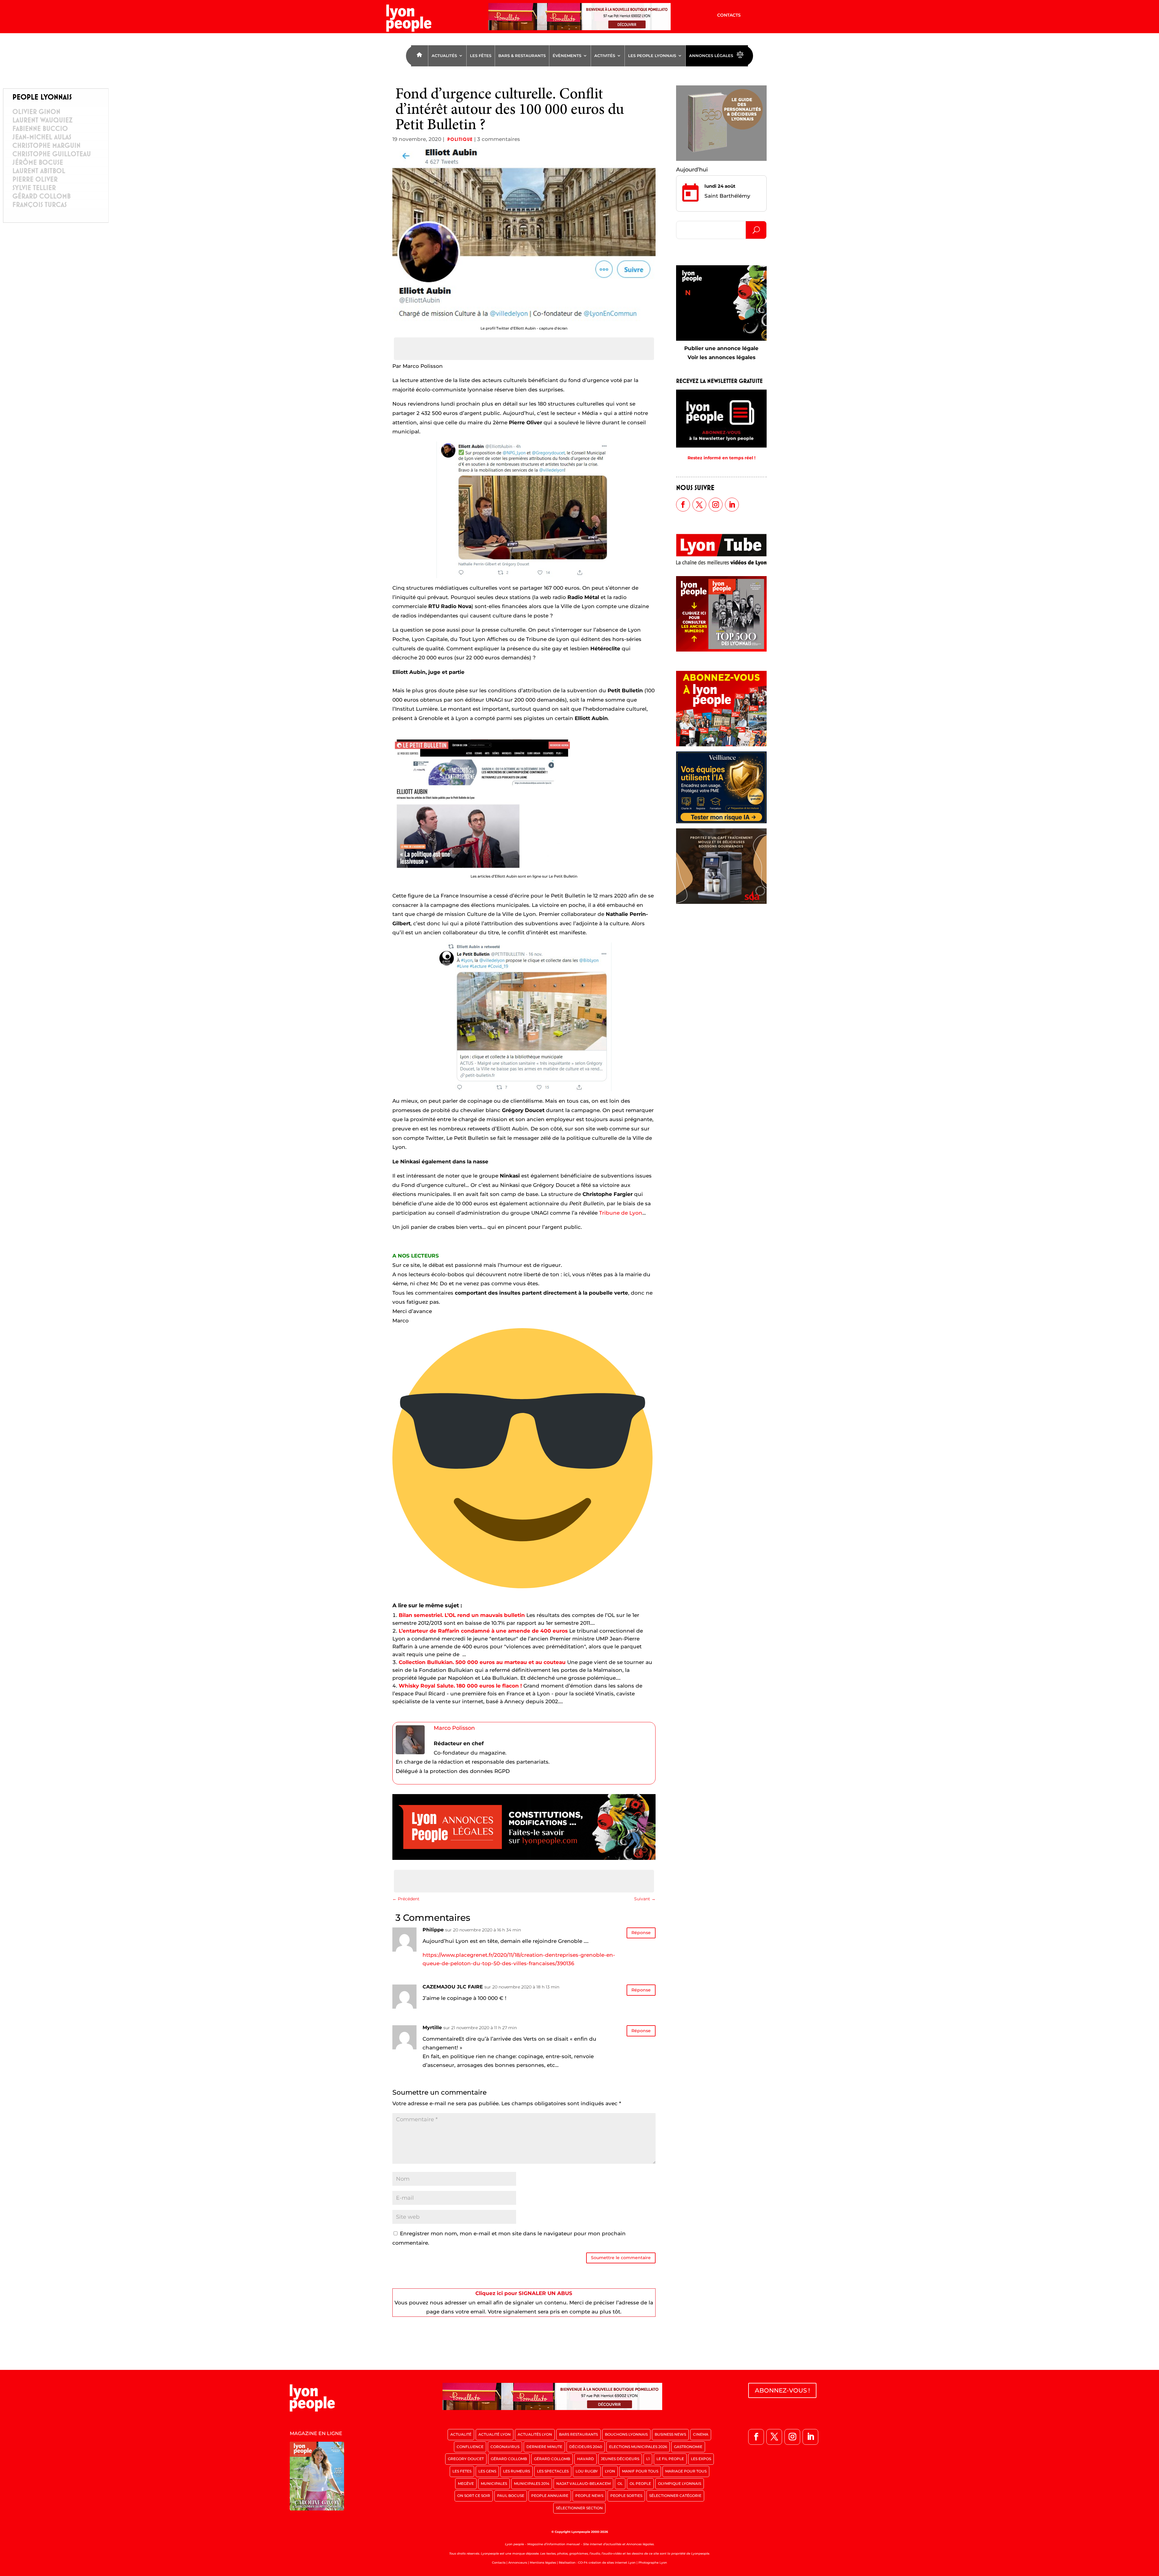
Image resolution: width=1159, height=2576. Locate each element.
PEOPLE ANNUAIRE (550, 2496)
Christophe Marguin (46, 145)
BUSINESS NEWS (670, 2434)
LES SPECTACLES (553, 2471)
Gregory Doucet (466, 2459)
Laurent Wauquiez (42, 120)
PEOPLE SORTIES (626, 2496)
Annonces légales (711, 56)
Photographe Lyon (653, 2563)
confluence (470, 2447)
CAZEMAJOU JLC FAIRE (453, 1987)
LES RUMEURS (517, 2471)
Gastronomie (688, 2447)
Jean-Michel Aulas (42, 137)
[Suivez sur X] (699, 505)
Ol (620, 2484)
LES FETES (462, 2471)
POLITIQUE (460, 139)
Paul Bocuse (511, 2496)
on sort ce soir (474, 2496)
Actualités (444, 56)
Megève (466, 2484)
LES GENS (487, 2471)
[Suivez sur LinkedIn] (732, 505)
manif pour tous (640, 2471)
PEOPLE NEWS (589, 2496)
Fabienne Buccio (40, 129)
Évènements (567, 56)
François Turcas (40, 205)
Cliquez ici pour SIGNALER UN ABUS (524, 2293)
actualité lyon (495, 2434)
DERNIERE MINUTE (544, 2447)
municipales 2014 (532, 2484)
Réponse (641, 1933)
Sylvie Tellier (34, 188)
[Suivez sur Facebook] (683, 505)
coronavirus (505, 2447)
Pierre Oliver (35, 179)
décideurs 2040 (586, 2447)
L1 (648, 2459)
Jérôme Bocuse (38, 162)
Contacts (729, 15)
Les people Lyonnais (652, 56)
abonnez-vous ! (782, 2390)
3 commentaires (499, 139)
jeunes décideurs (620, 2459)
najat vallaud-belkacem (583, 2484)
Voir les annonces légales (722, 357)
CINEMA (701, 2434)
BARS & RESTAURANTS (522, 56)
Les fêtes (481, 56)
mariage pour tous (686, 2471)
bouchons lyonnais (626, 2434)
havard (586, 2459)
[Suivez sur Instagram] (716, 505)
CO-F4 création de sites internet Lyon (607, 2563)
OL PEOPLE (640, 2484)
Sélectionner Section (579, 2508)
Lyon (610, 2471)
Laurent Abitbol (39, 171)
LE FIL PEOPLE (670, 2459)
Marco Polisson (454, 1728)
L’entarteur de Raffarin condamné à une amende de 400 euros (483, 1631)
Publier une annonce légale (721, 348)
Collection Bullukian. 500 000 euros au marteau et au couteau (482, 1662)
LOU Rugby (587, 2471)
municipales (494, 2484)
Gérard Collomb (42, 196)
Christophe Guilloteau (52, 154)
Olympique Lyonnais (680, 2484)
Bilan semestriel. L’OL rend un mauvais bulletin (462, 1615)
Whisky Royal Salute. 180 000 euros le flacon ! (460, 1686)
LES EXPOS (701, 2459)
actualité (461, 2434)
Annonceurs (518, 2563)
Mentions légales (543, 2563)
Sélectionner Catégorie (675, 2496)
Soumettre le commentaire (621, 2258)
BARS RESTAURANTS (578, 2434)
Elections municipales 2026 (638, 2447)
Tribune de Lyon (621, 1213)
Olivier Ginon (36, 112)
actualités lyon (535, 2434)
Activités (605, 56)
